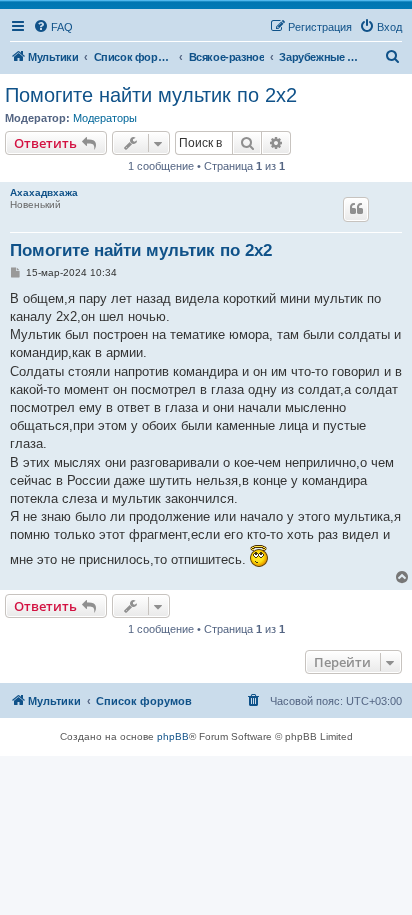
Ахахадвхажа (44, 192)
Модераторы (105, 118)
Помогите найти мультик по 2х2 (151, 95)
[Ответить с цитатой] (356, 209)
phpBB (173, 736)
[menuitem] (53, 27)
